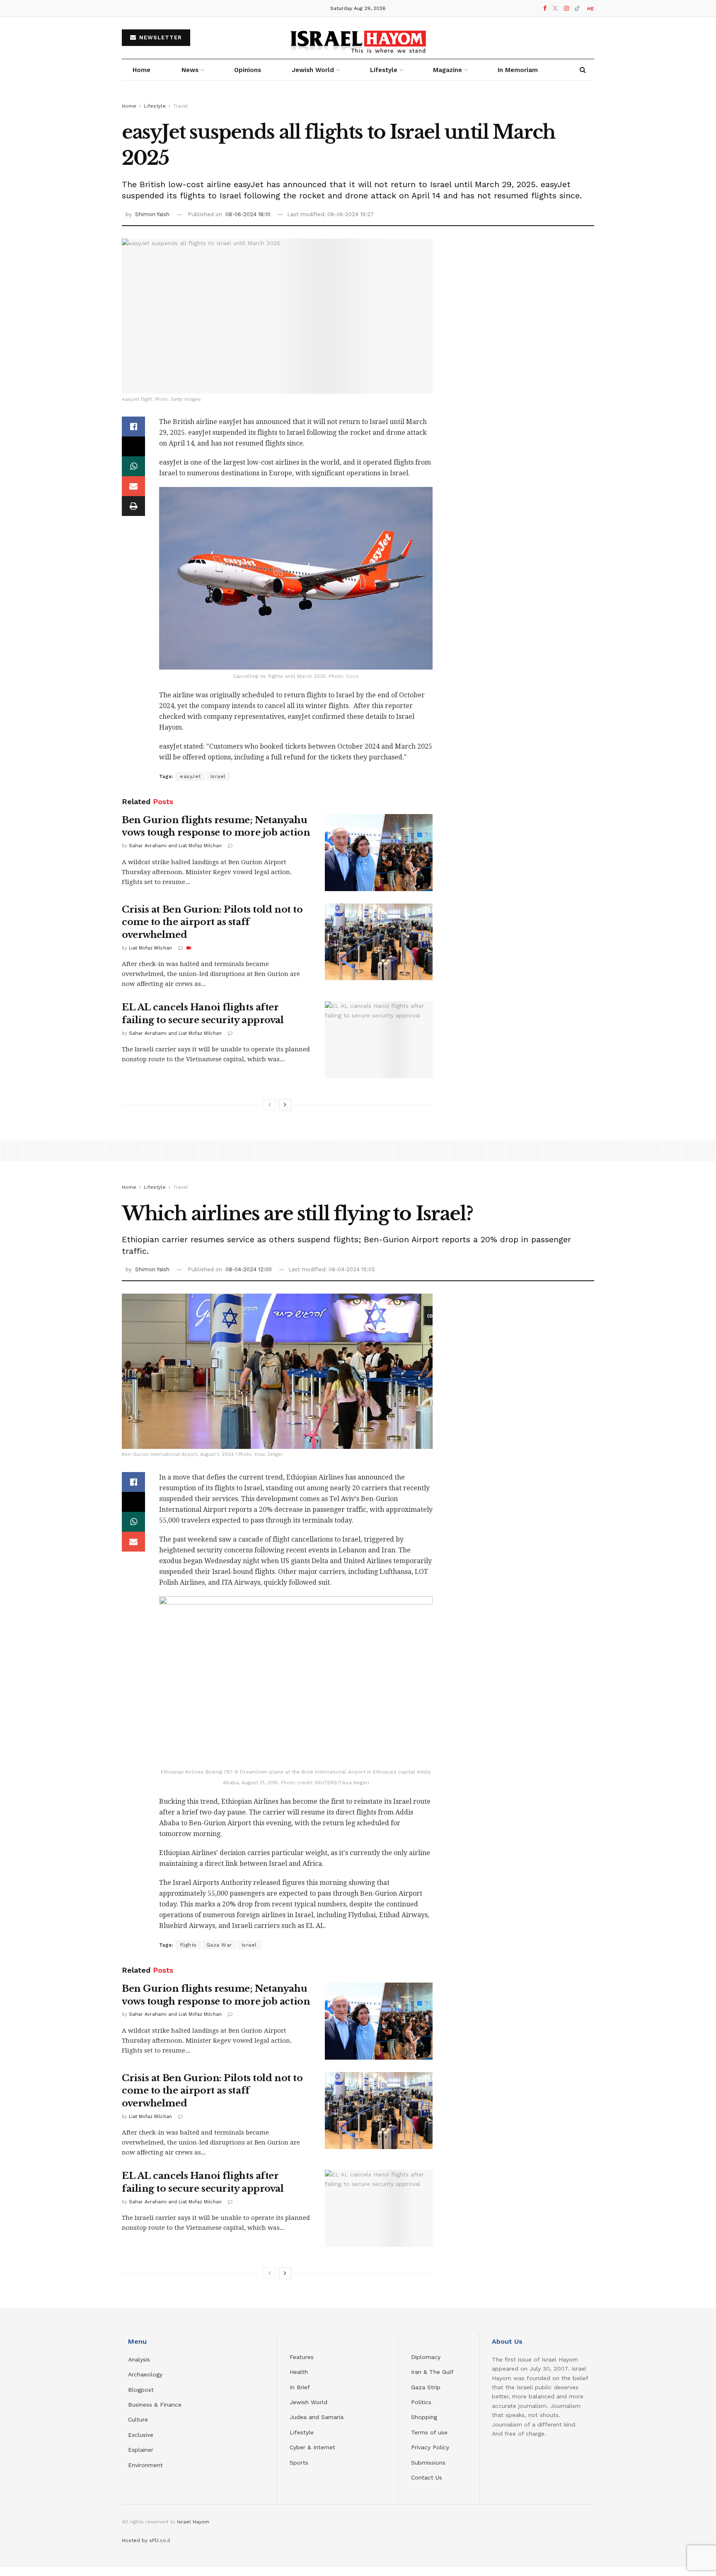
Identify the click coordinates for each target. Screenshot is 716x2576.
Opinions (248, 70)
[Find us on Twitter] (555, 8)
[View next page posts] (285, 1105)
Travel (181, 106)
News (190, 70)
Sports (299, 2463)
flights (188, 1945)
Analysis (140, 2359)
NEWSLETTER (160, 37)
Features (302, 2357)
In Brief (300, 2387)
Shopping (424, 2417)
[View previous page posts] (270, 1105)
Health (299, 2372)
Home (142, 70)
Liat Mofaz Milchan (150, 948)
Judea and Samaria (317, 2417)
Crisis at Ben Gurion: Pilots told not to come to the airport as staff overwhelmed (212, 922)
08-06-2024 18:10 (248, 214)
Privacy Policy (430, 2447)
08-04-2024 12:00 (249, 1269)
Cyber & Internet (312, 2447)
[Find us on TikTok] (577, 9)
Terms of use (429, 2432)
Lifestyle (155, 106)
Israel (218, 776)
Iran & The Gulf (432, 2372)
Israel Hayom (193, 2522)
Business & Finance (155, 2405)
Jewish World (308, 2402)
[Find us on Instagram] (566, 8)
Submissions (428, 2463)
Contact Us (427, 2477)
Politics (421, 2402)
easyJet (190, 776)
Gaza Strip (426, 2387)
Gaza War (219, 1945)
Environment (145, 2465)
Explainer (141, 2450)
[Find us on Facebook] (545, 8)
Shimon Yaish (152, 214)
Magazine (447, 70)
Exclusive (141, 2435)
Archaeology (145, 2374)
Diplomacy (427, 2357)
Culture (138, 2419)
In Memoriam (518, 70)
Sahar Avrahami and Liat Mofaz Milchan (175, 846)
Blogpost (141, 2390)
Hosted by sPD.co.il (146, 2540)
